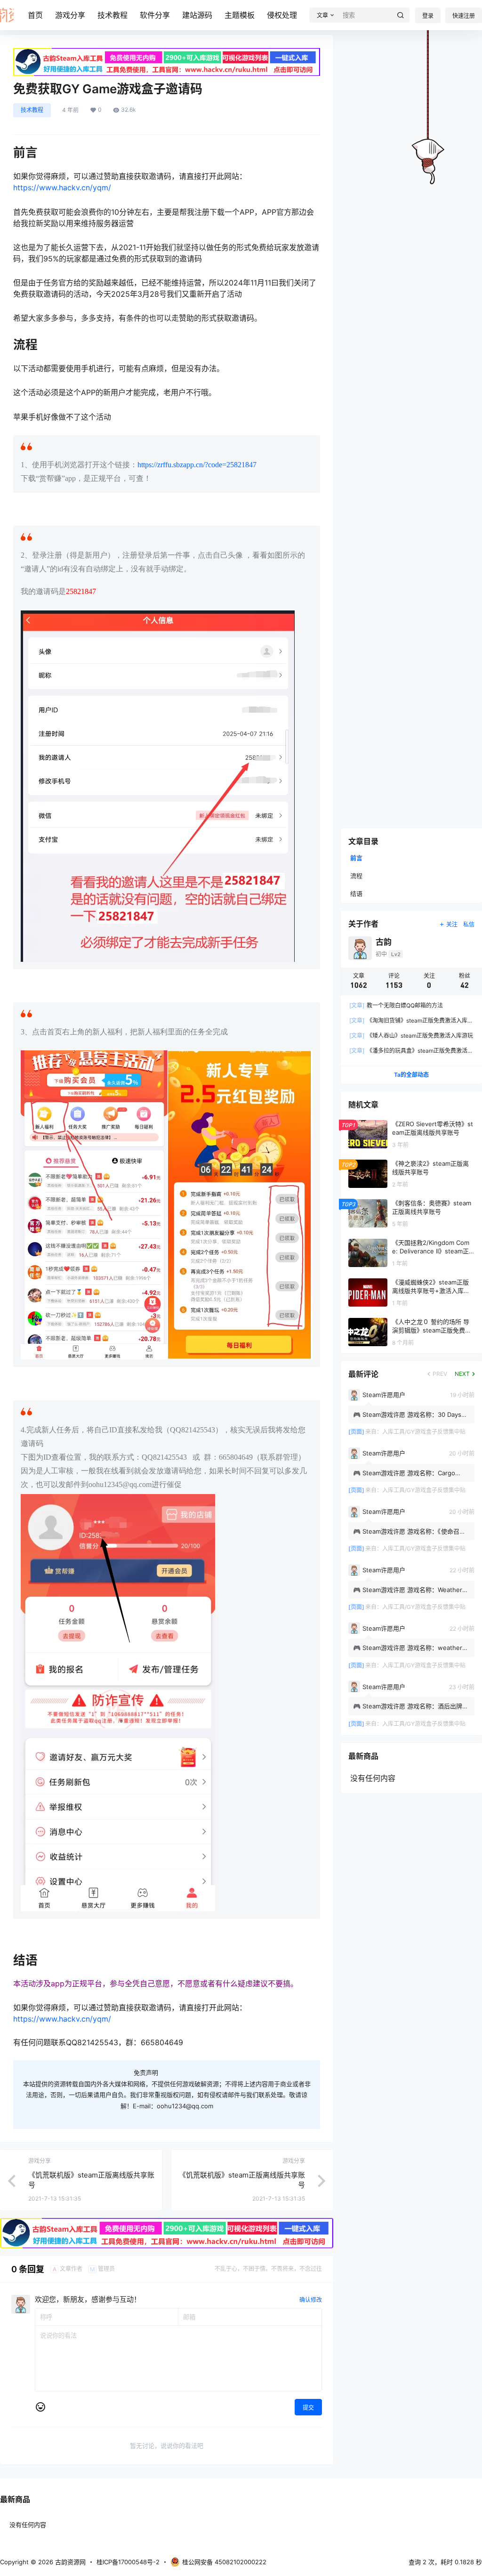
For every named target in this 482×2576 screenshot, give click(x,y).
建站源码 (197, 15)
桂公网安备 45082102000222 (224, 2562)
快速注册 (464, 16)
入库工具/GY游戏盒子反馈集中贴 (424, 1432)
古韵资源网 (69, 2562)
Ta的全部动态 (411, 1075)
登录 (428, 16)
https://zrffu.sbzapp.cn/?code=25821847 (197, 465)
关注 (452, 924)
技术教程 (112, 15)
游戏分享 (70, 15)
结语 (356, 894)
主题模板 (240, 15)
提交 (308, 2408)
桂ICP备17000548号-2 (128, 2562)
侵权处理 (282, 15)
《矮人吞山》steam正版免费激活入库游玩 (411, 1036)
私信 (469, 924)
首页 (35, 15)
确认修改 (311, 2300)
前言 (356, 858)
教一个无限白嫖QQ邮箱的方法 (396, 1005)
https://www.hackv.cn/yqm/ (62, 187)
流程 (356, 876)
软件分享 (155, 15)
